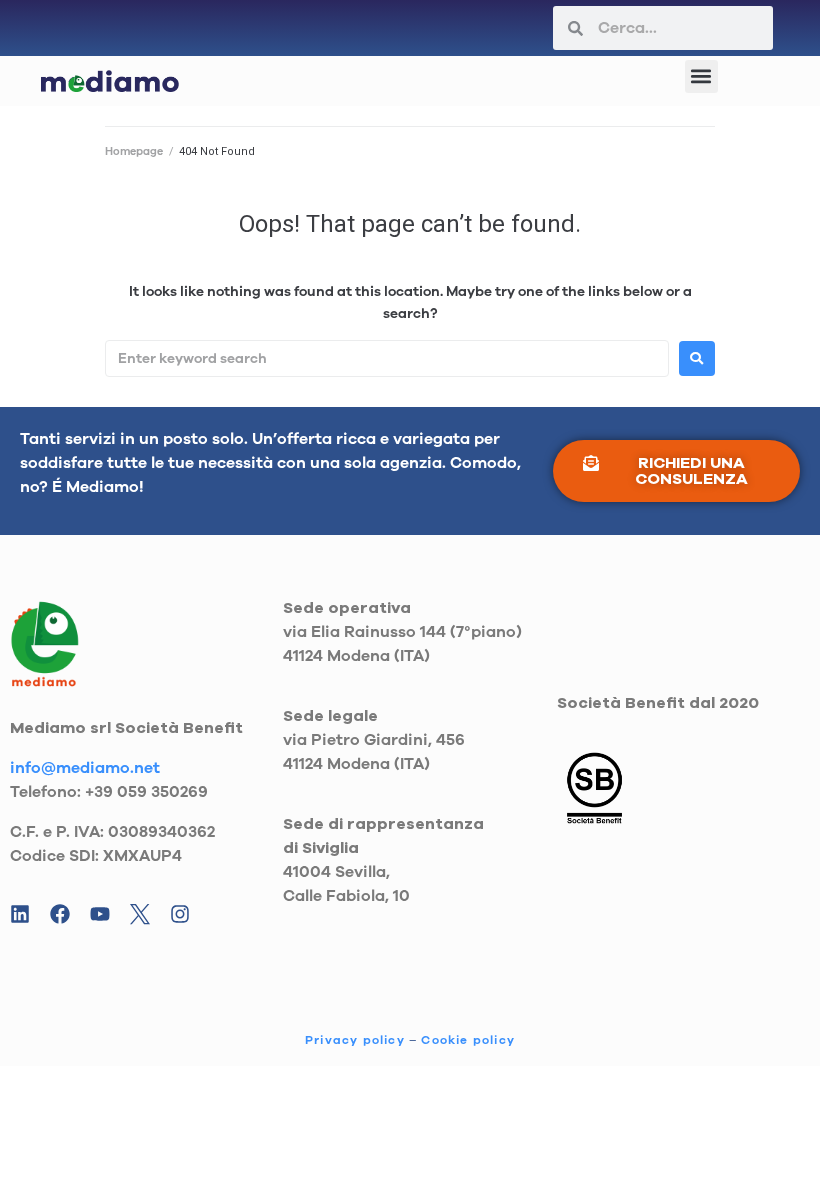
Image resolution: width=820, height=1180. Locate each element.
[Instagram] (180, 914)
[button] (701, 76)
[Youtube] (100, 914)
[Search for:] (387, 358)
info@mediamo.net (85, 768)
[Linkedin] (20, 914)
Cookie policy (468, 1040)
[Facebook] (60, 914)
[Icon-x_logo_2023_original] (140, 914)
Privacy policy (355, 1040)
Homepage (134, 151)
